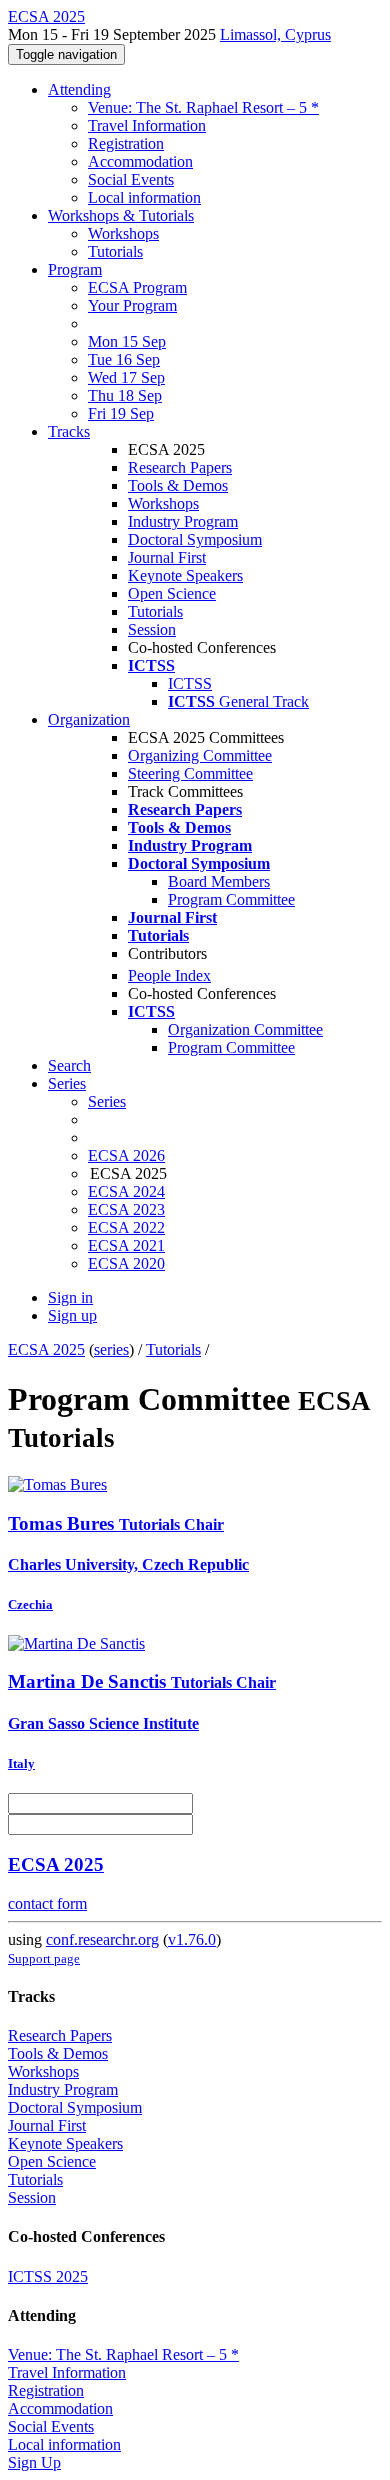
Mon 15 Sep (127, 341)
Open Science (172, 593)
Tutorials (115, 251)
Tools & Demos (178, 485)
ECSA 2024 (126, 1191)
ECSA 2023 (126, 1209)
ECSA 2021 (126, 1245)
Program (75, 269)
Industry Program (183, 521)
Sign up (72, 1315)
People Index (169, 975)
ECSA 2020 (126, 1263)
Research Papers (180, 467)
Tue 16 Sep (124, 359)
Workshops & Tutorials (121, 215)
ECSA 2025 (46, 1349)
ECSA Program (137, 287)
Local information (144, 197)
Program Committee (231, 899)
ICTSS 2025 (48, 2276)
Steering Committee (190, 773)
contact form (47, 1903)
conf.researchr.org (102, 1939)
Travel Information (147, 125)
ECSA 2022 (126, 1227)
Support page (44, 1958)
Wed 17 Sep (126, 377)
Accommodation (140, 161)
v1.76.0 (192, 1939)
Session (152, 629)
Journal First (167, 557)
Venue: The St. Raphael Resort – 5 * (203, 107)
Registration (126, 143)
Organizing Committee (200, 755)
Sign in (70, 1297)
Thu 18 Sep (125, 395)
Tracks (69, 431)
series (111, 1349)
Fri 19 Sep (121, 413)
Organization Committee (245, 1029)
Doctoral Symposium (195, 539)
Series (107, 1101)
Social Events (131, 179)
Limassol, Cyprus (275, 34)
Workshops (123, 233)
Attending (79, 89)
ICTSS (190, 683)
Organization (89, 719)
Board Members (219, 881)
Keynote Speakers (185, 575)
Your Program (132, 305)
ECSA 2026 (126, 1155)
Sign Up (34, 2462)
